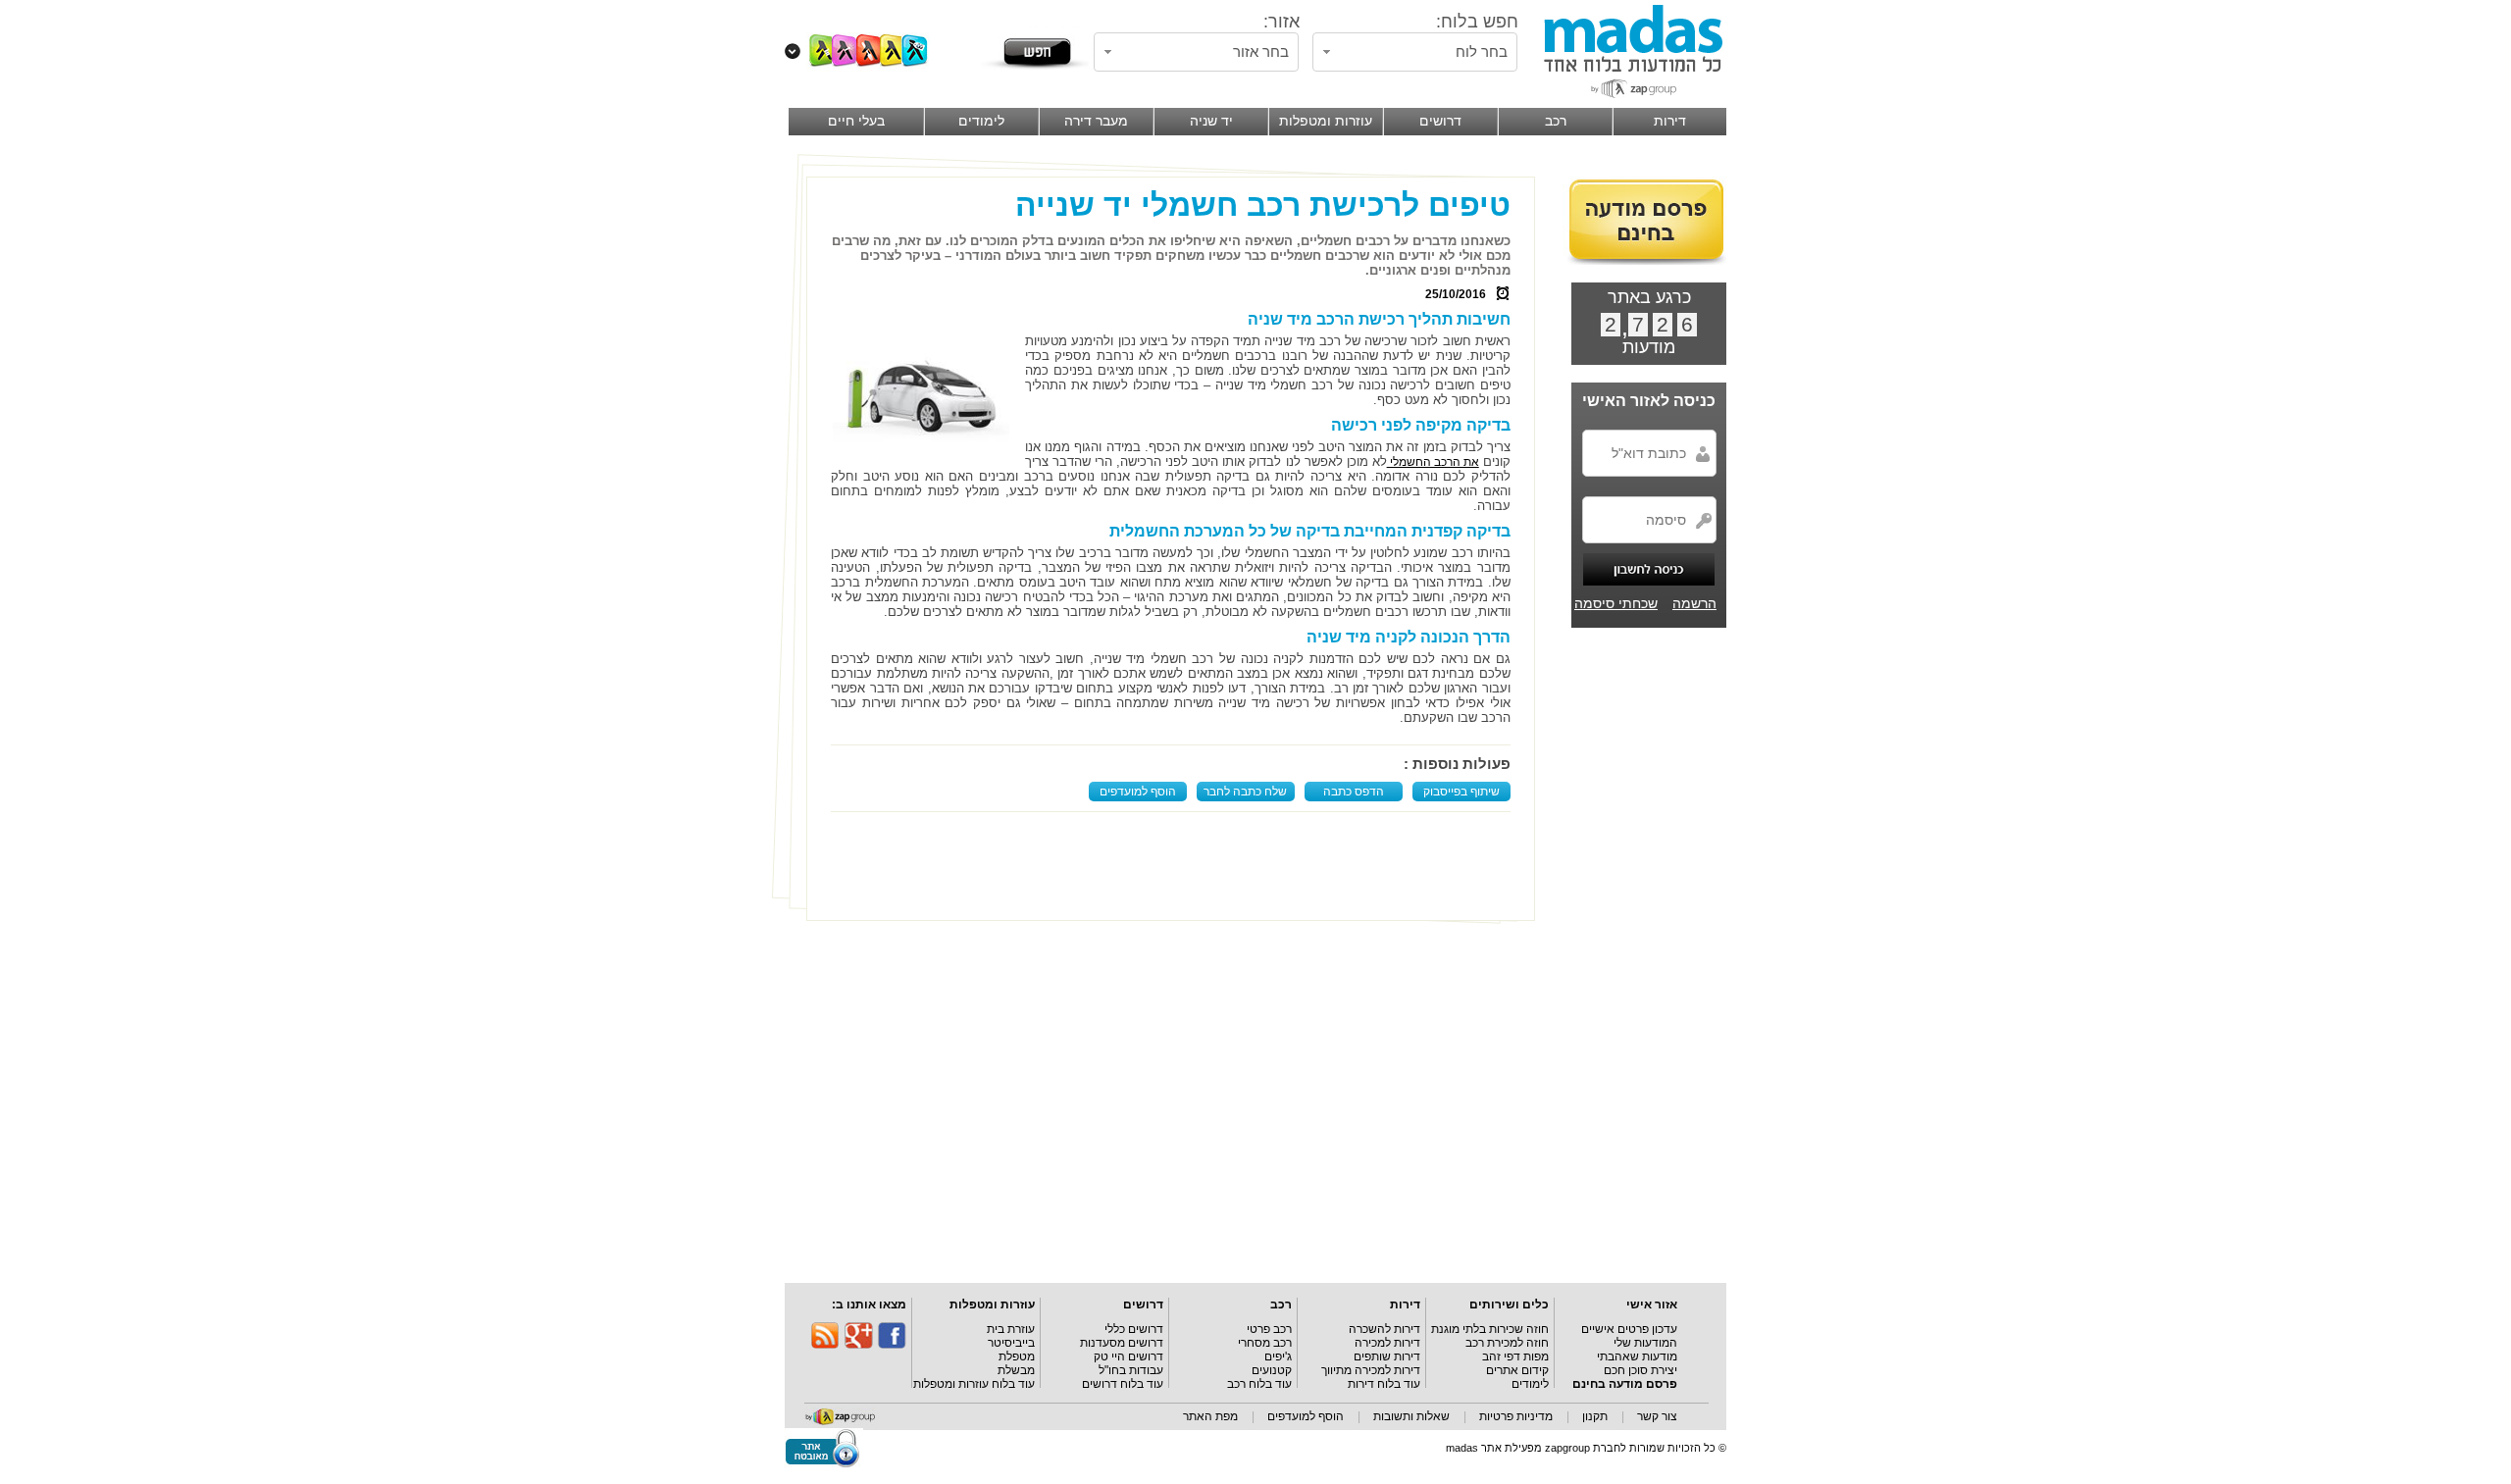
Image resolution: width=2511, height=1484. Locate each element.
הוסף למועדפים (1138, 792)
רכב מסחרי (1265, 1343)
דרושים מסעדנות (1122, 1343)
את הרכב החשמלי (1433, 462)
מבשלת (1016, 1370)
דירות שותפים (1387, 1356)
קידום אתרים (1517, 1370)
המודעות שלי (1645, 1343)
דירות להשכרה (1384, 1329)
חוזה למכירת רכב (1507, 1343)
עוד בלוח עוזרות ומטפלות (974, 1384)
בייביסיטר (1011, 1343)
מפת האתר (1210, 1416)
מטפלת (1017, 1356)
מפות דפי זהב (1515, 1356)
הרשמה (1694, 603)
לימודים (1530, 1384)
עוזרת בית (1011, 1329)
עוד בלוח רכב (1259, 1384)
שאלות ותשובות (1411, 1416)
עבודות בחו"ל (1131, 1370)
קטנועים (1272, 1370)
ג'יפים (1278, 1356)
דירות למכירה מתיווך (1371, 1370)
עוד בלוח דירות (1384, 1384)
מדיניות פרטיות (1516, 1416)
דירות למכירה (1387, 1343)
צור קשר (1657, 1416)
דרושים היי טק (1128, 1356)
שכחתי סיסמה (1616, 603)
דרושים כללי (1134, 1329)
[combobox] (1415, 52)
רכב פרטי (1269, 1329)
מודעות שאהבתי (1637, 1356)
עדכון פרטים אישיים (1629, 1329)
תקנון (1595, 1416)
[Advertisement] (1175, 866)
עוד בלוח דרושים (1123, 1384)
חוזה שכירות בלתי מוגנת (1490, 1329)
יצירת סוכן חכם (1640, 1370)
